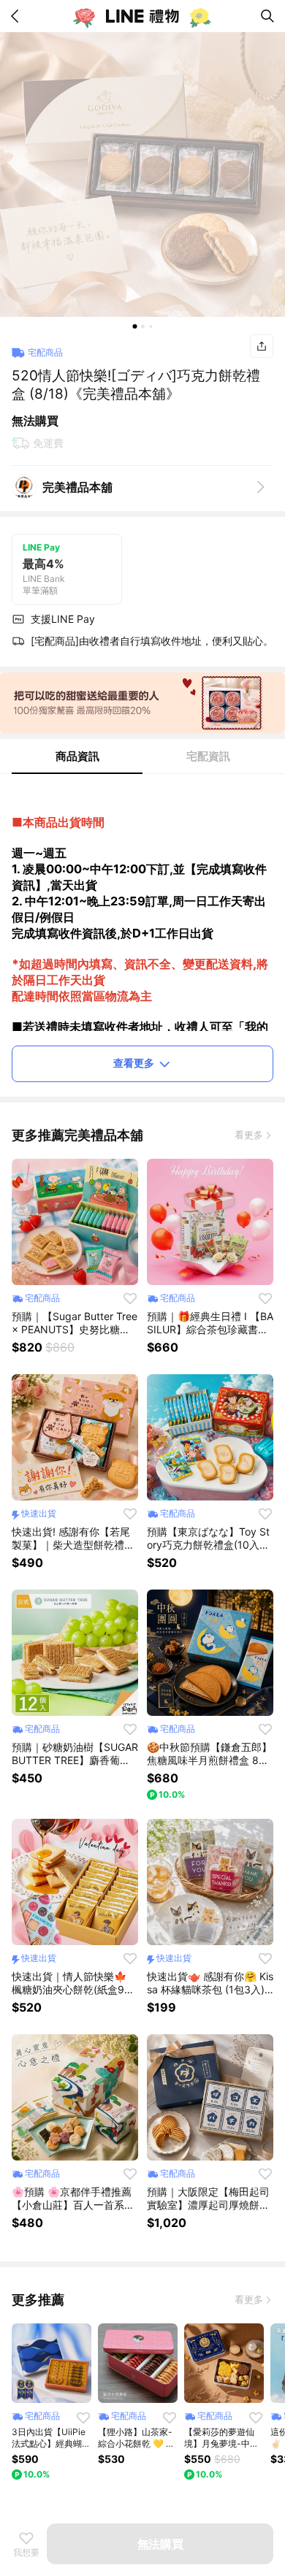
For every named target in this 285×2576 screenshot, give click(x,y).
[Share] (262, 346)
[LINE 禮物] (142, 16)
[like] (130, 1298)
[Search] (267, 16)
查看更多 (134, 1063)
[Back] (18, 16)
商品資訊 (77, 756)
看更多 (249, 1135)
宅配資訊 (208, 756)
